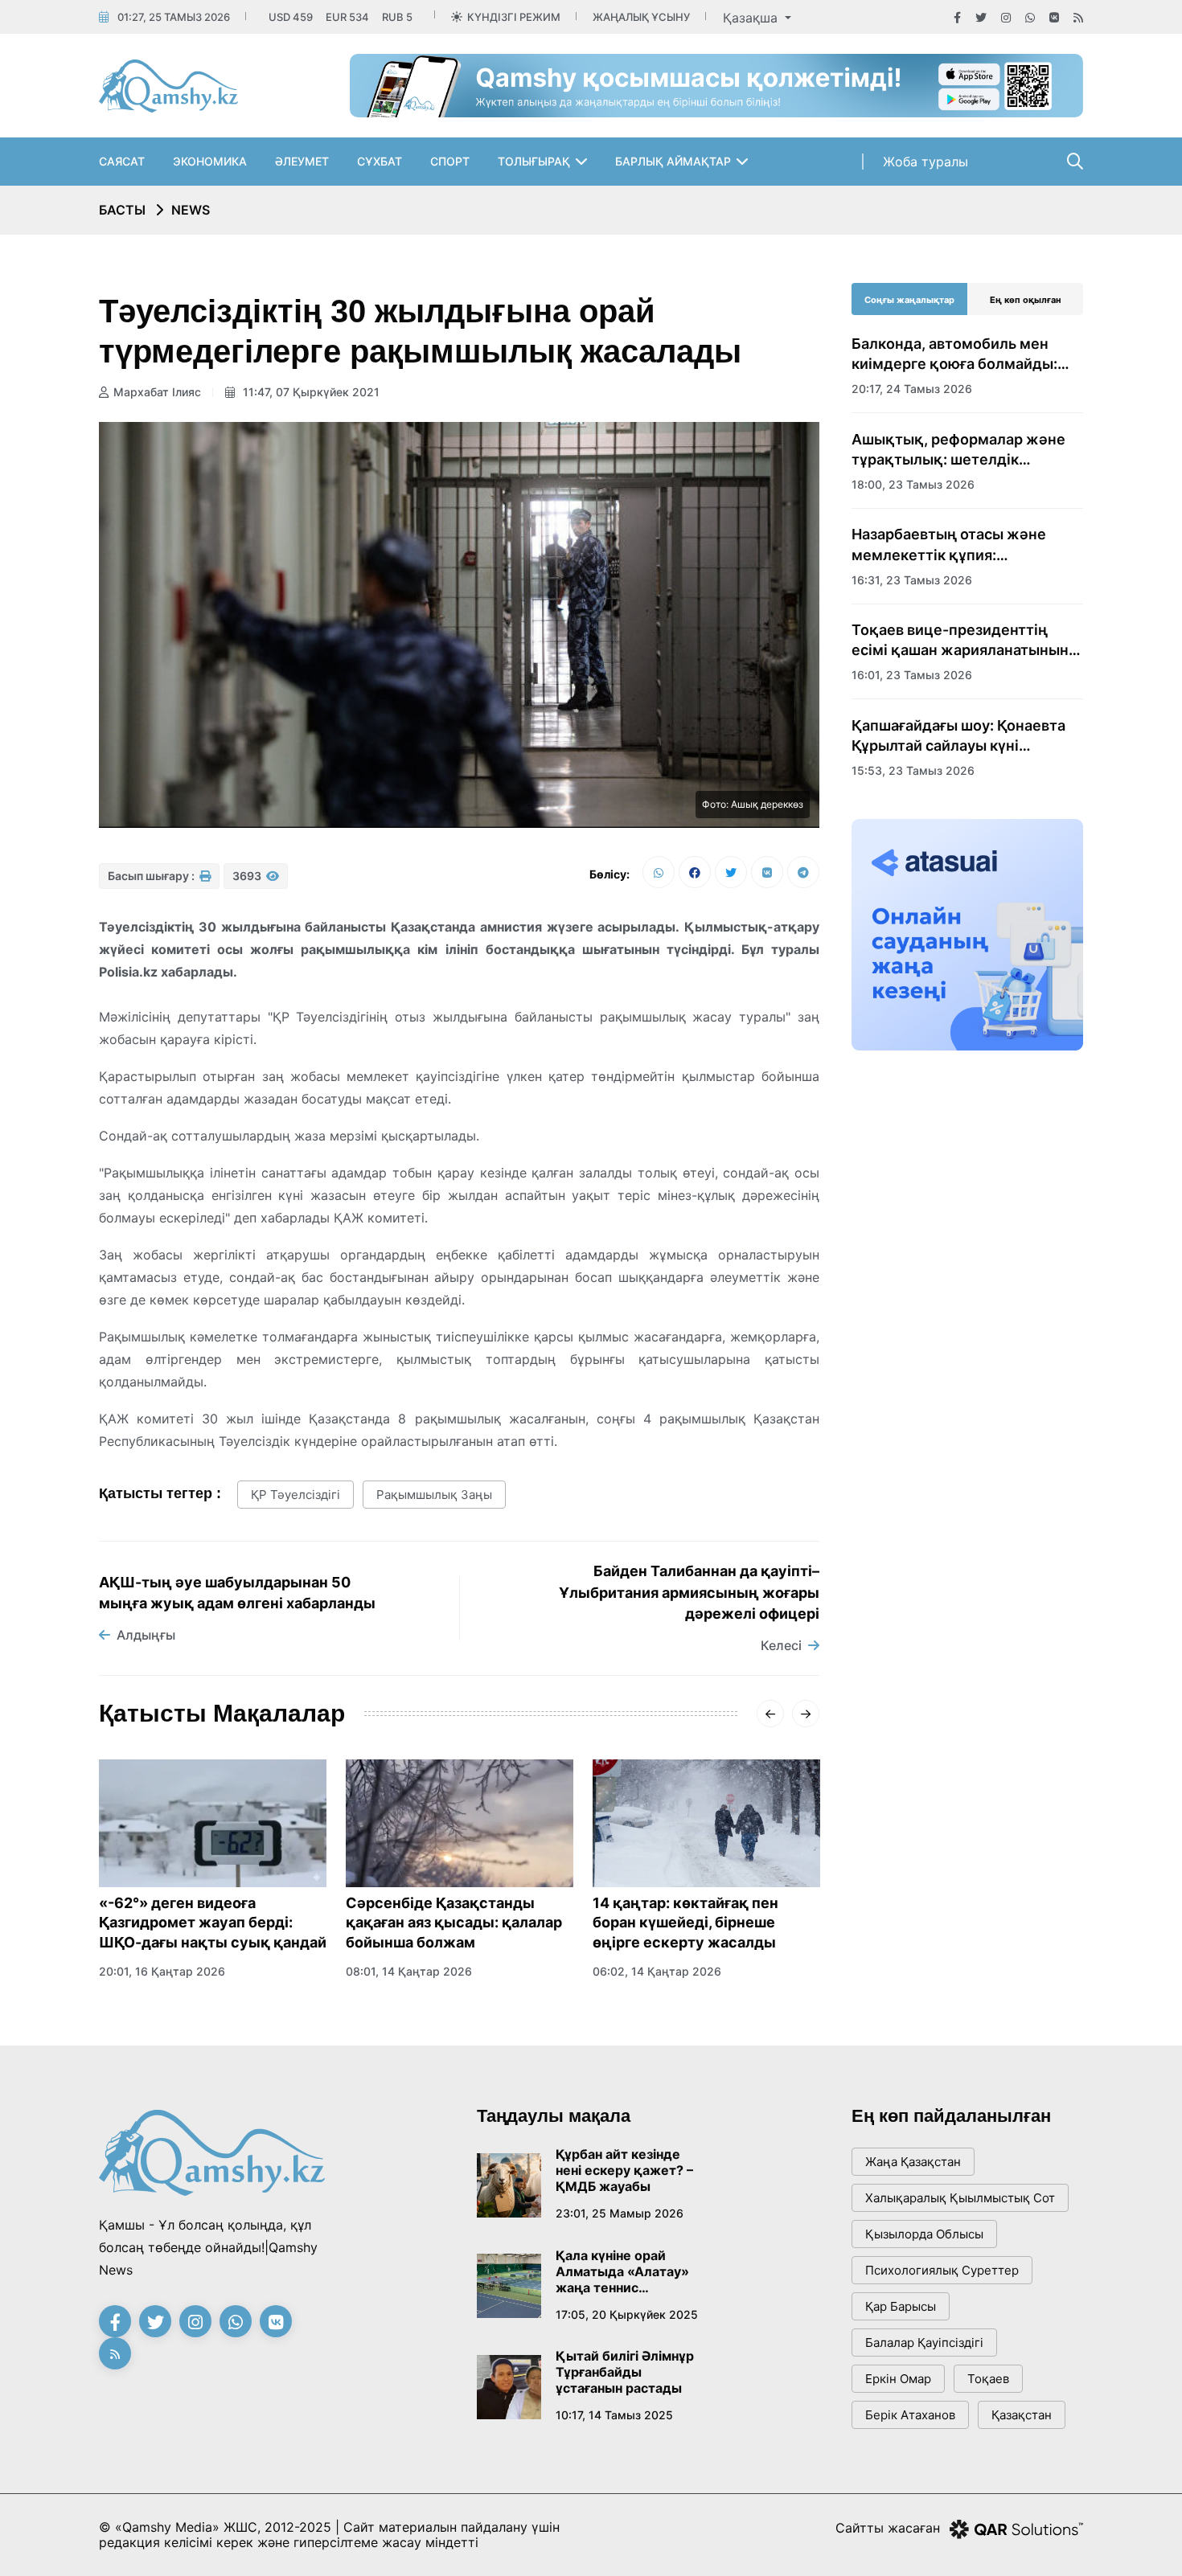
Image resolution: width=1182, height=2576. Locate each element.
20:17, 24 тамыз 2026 (912, 389)
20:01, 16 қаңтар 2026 (162, 1971)
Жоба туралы (925, 162)
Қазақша (752, 18)
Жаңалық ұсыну (641, 17)
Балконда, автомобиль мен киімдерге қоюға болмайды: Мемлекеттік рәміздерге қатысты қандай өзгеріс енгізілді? (954, 354)
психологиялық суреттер (942, 2270)
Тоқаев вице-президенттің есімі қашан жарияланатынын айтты (960, 641)
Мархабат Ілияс (157, 392)
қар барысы (901, 2306)
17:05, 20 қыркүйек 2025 (627, 2314)
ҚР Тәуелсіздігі (295, 1495)
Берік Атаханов (910, 2415)
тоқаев (988, 2379)
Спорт (450, 161)
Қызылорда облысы (924, 2234)
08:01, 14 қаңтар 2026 (409, 1971)
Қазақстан (1022, 2415)
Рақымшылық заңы (434, 1495)
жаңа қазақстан (913, 2162)
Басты (122, 210)
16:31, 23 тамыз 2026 (912, 580)
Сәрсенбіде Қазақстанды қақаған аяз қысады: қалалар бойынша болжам (454, 1923)
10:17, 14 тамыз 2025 (614, 2415)
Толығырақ (534, 161)
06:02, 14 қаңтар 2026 (657, 1971)
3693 (248, 876)
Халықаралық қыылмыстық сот (960, 2198)
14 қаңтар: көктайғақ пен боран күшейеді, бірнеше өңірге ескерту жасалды (685, 1923)
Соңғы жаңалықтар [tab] (909, 300)
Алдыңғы (146, 1635)
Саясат (122, 161)
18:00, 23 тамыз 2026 (913, 484)
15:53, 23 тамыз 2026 (913, 770)
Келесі (781, 1645)
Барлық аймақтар (673, 161)
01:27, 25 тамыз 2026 (174, 17)
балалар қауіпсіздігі (924, 2343)
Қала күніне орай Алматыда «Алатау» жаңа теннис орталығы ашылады (622, 2271)
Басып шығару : (152, 876)
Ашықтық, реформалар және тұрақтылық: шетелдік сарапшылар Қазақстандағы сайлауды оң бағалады (958, 450)
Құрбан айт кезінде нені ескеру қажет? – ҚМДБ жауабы (624, 2170)
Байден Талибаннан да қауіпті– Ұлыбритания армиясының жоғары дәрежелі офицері (689, 1592)
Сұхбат (380, 161)
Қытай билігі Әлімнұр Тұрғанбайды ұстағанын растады (625, 2372)
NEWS (191, 210)
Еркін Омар (898, 2379)
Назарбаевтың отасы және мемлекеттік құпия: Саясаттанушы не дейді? (949, 545)
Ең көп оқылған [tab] (1026, 300)
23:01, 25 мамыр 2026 (620, 2213)
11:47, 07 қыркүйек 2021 (310, 392)
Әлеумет (302, 161)
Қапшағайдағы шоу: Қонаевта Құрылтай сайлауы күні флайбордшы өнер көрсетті (958, 736)
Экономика (210, 161)
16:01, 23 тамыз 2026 (912, 675)
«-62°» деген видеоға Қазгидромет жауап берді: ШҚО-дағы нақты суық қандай (213, 1923)
